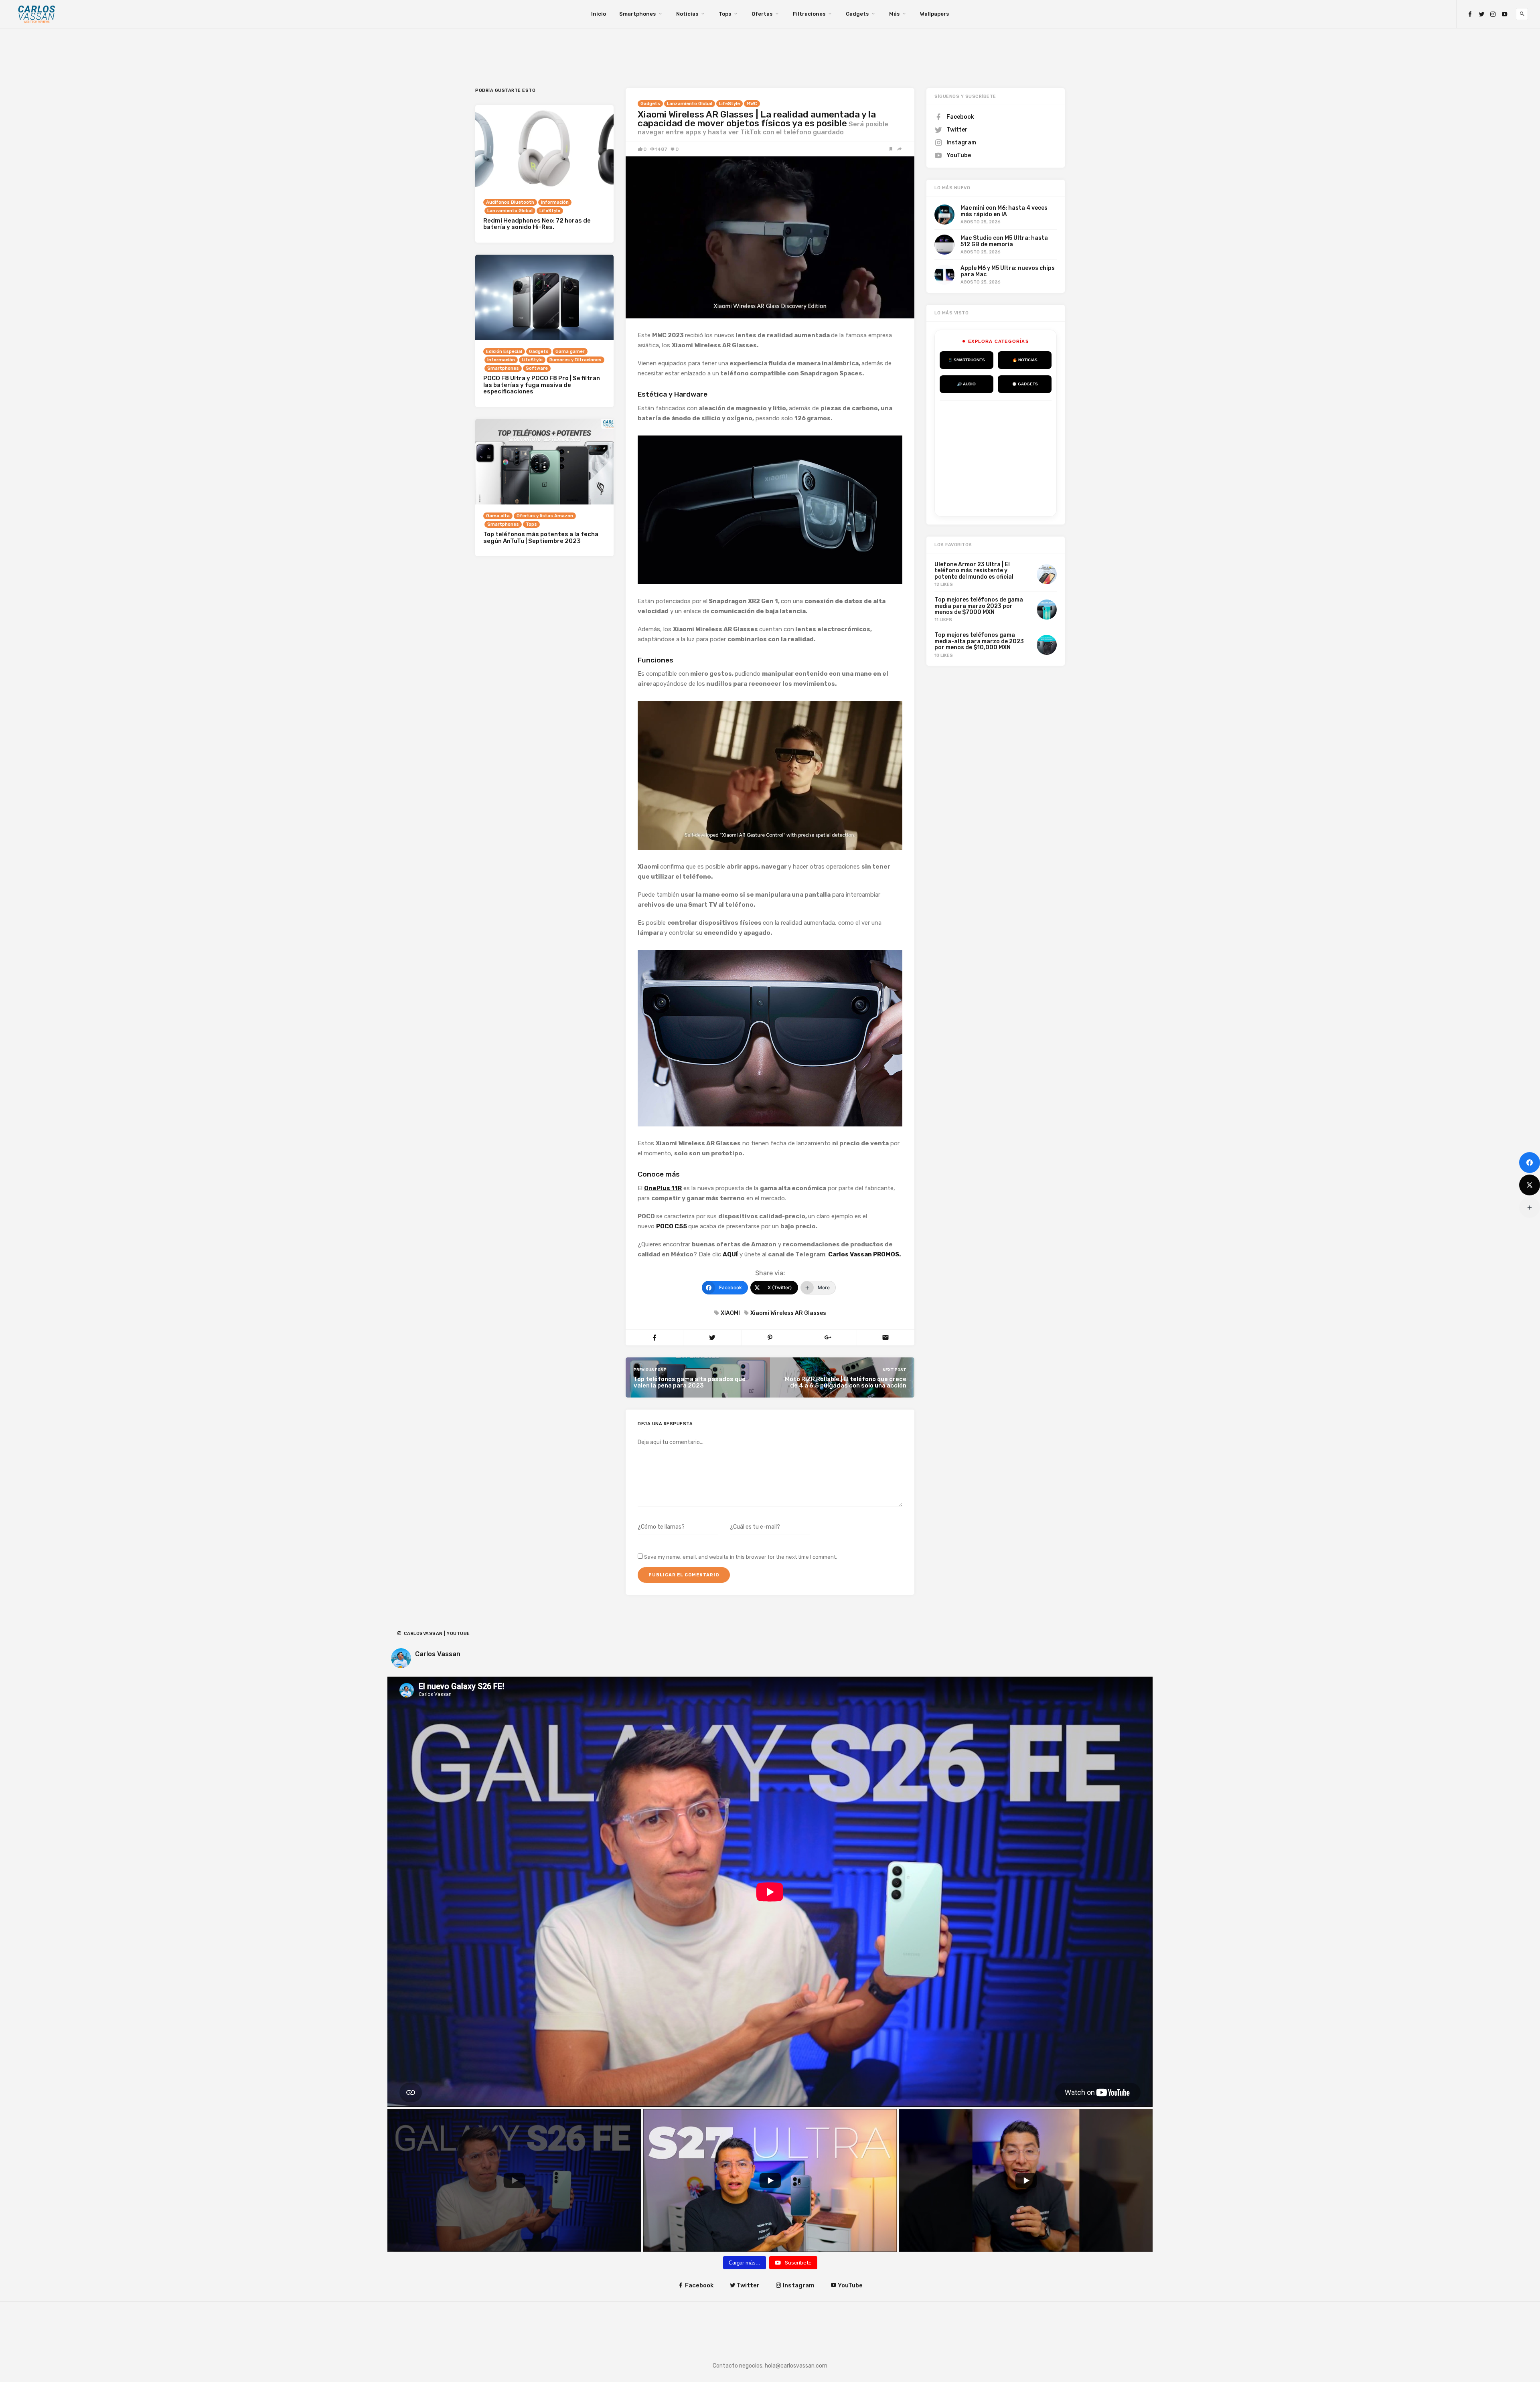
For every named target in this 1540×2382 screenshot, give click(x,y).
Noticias (687, 14)
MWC (752, 104)
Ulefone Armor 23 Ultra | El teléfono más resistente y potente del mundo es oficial (974, 571)
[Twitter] (1481, 14)
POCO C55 (672, 1226)
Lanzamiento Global (690, 104)
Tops (725, 14)
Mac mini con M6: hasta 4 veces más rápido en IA (1004, 211)
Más (894, 14)
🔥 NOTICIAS (1025, 360)
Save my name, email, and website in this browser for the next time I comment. (741, 1557)
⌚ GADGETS (1025, 384)
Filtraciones (809, 14)
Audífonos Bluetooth (510, 202)
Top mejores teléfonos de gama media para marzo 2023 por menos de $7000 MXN (979, 606)
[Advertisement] (1000, 457)
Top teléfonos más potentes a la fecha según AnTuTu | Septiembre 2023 (541, 538)
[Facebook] (1470, 14)
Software (537, 368)
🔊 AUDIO (966, 384)
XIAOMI (730, 1313)
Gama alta (498, 516)
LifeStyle (729, 104)
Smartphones (637, 14)
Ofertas (762, 14)
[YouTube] (1505, 14)
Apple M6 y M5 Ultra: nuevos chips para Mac (1008, 271)
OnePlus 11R (663, 1188)
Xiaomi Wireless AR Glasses (788, 1313)
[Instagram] (1493, 14)
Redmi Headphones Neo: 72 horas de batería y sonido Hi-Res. (537, 224)
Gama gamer (570, 351)
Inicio (599, 14)
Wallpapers (934, 14)
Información (555, 202)
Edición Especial (504, 351)
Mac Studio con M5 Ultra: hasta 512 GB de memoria (1004, 241)
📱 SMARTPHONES (966, 360)
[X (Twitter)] (1530, 1185)
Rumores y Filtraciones (575, 360)
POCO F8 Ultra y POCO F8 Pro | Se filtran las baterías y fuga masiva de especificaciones (542, 385)
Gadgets (857, 14)
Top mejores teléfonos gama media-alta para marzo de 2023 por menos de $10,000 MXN (979, 641)
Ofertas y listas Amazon (545, 516)
